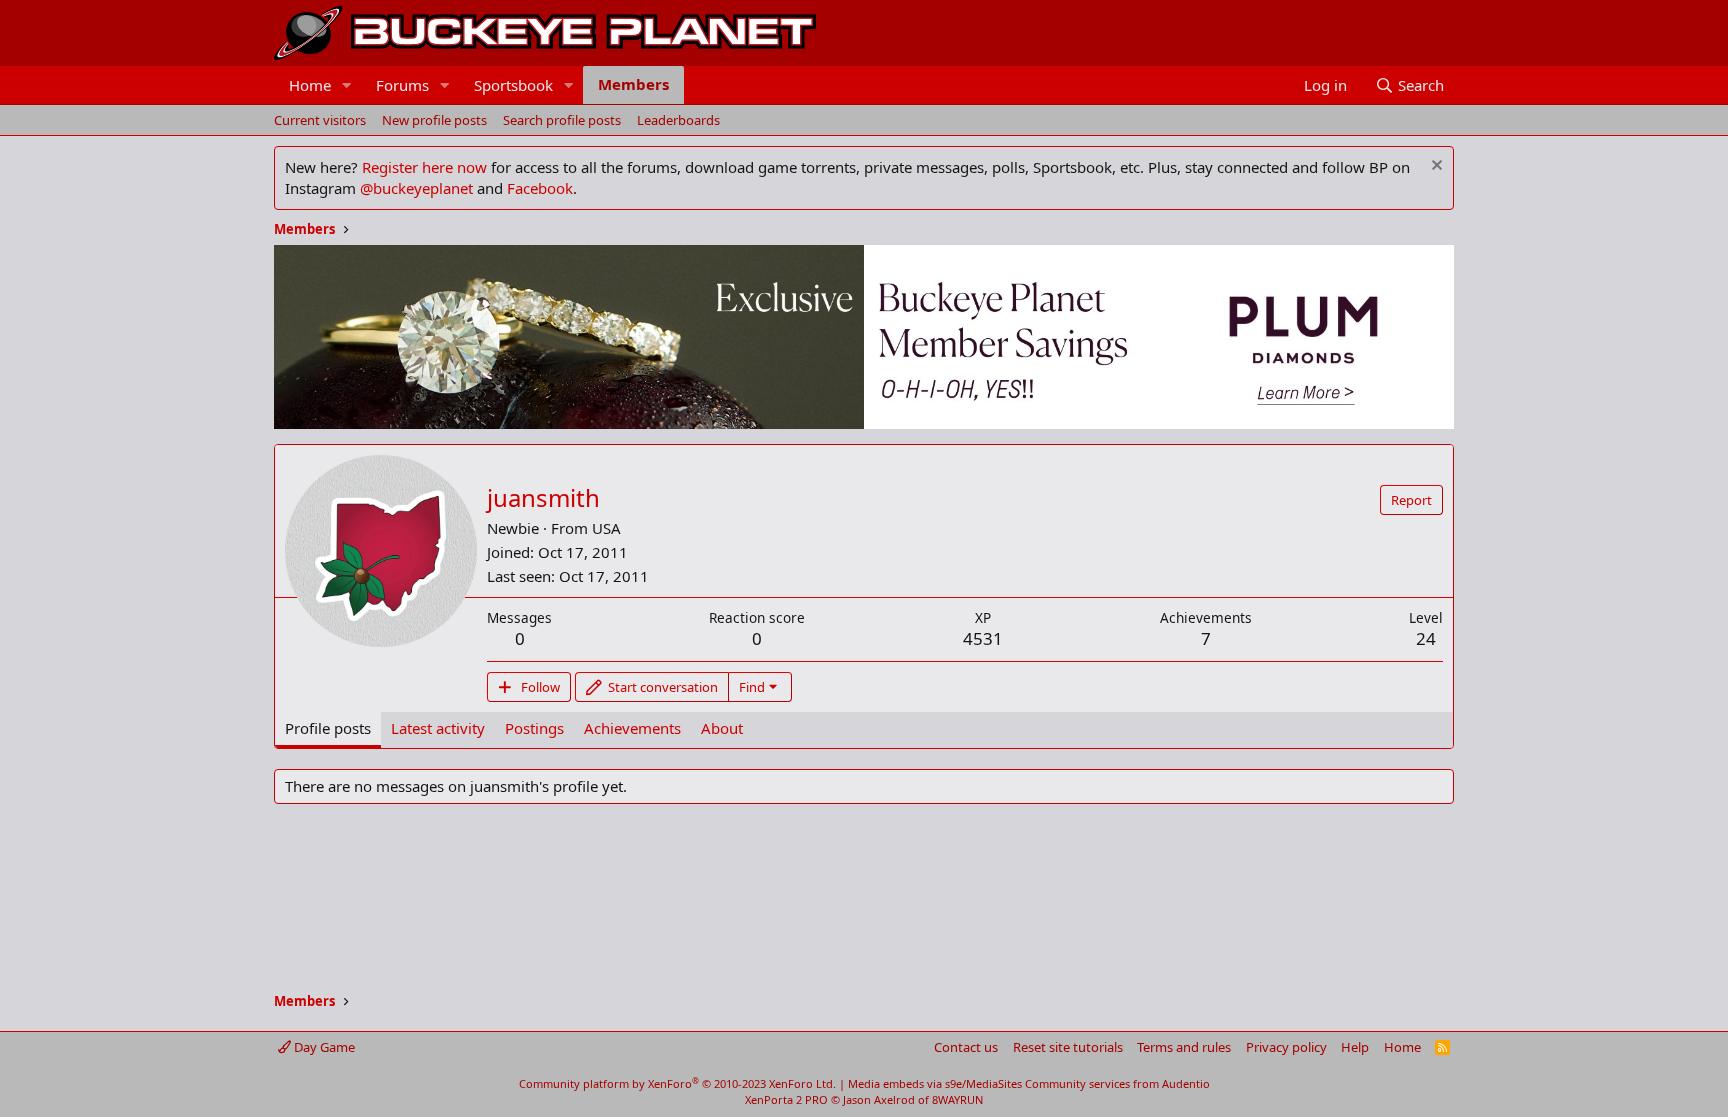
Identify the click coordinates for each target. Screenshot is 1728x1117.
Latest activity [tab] (438, 728)
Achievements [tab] (632, 728)
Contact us (966, 1047)
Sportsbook (513, 85)
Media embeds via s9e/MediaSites (935, 1083)
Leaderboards (678, 120)
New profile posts (434, 120)
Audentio (1186, 1083)
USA (606, 528)
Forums (402, 85)
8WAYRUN (957, 1099)
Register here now (424, 167)
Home (310, 85)
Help (1355, 1047)
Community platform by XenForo (677, 1083)
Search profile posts (562, 120)
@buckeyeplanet (416, 188)
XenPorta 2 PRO (786, 1099)
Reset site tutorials (1068, 1047)
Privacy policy (1286, 1047)
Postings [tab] (534, 728)
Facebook (540, 188)
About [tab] (722, 728)
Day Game (323, 1047)
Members (633, 84)
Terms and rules (1184, 1047)
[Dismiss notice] (1434, 167)
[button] (347, 85)
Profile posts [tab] (328, 728)
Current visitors (320, 120)
